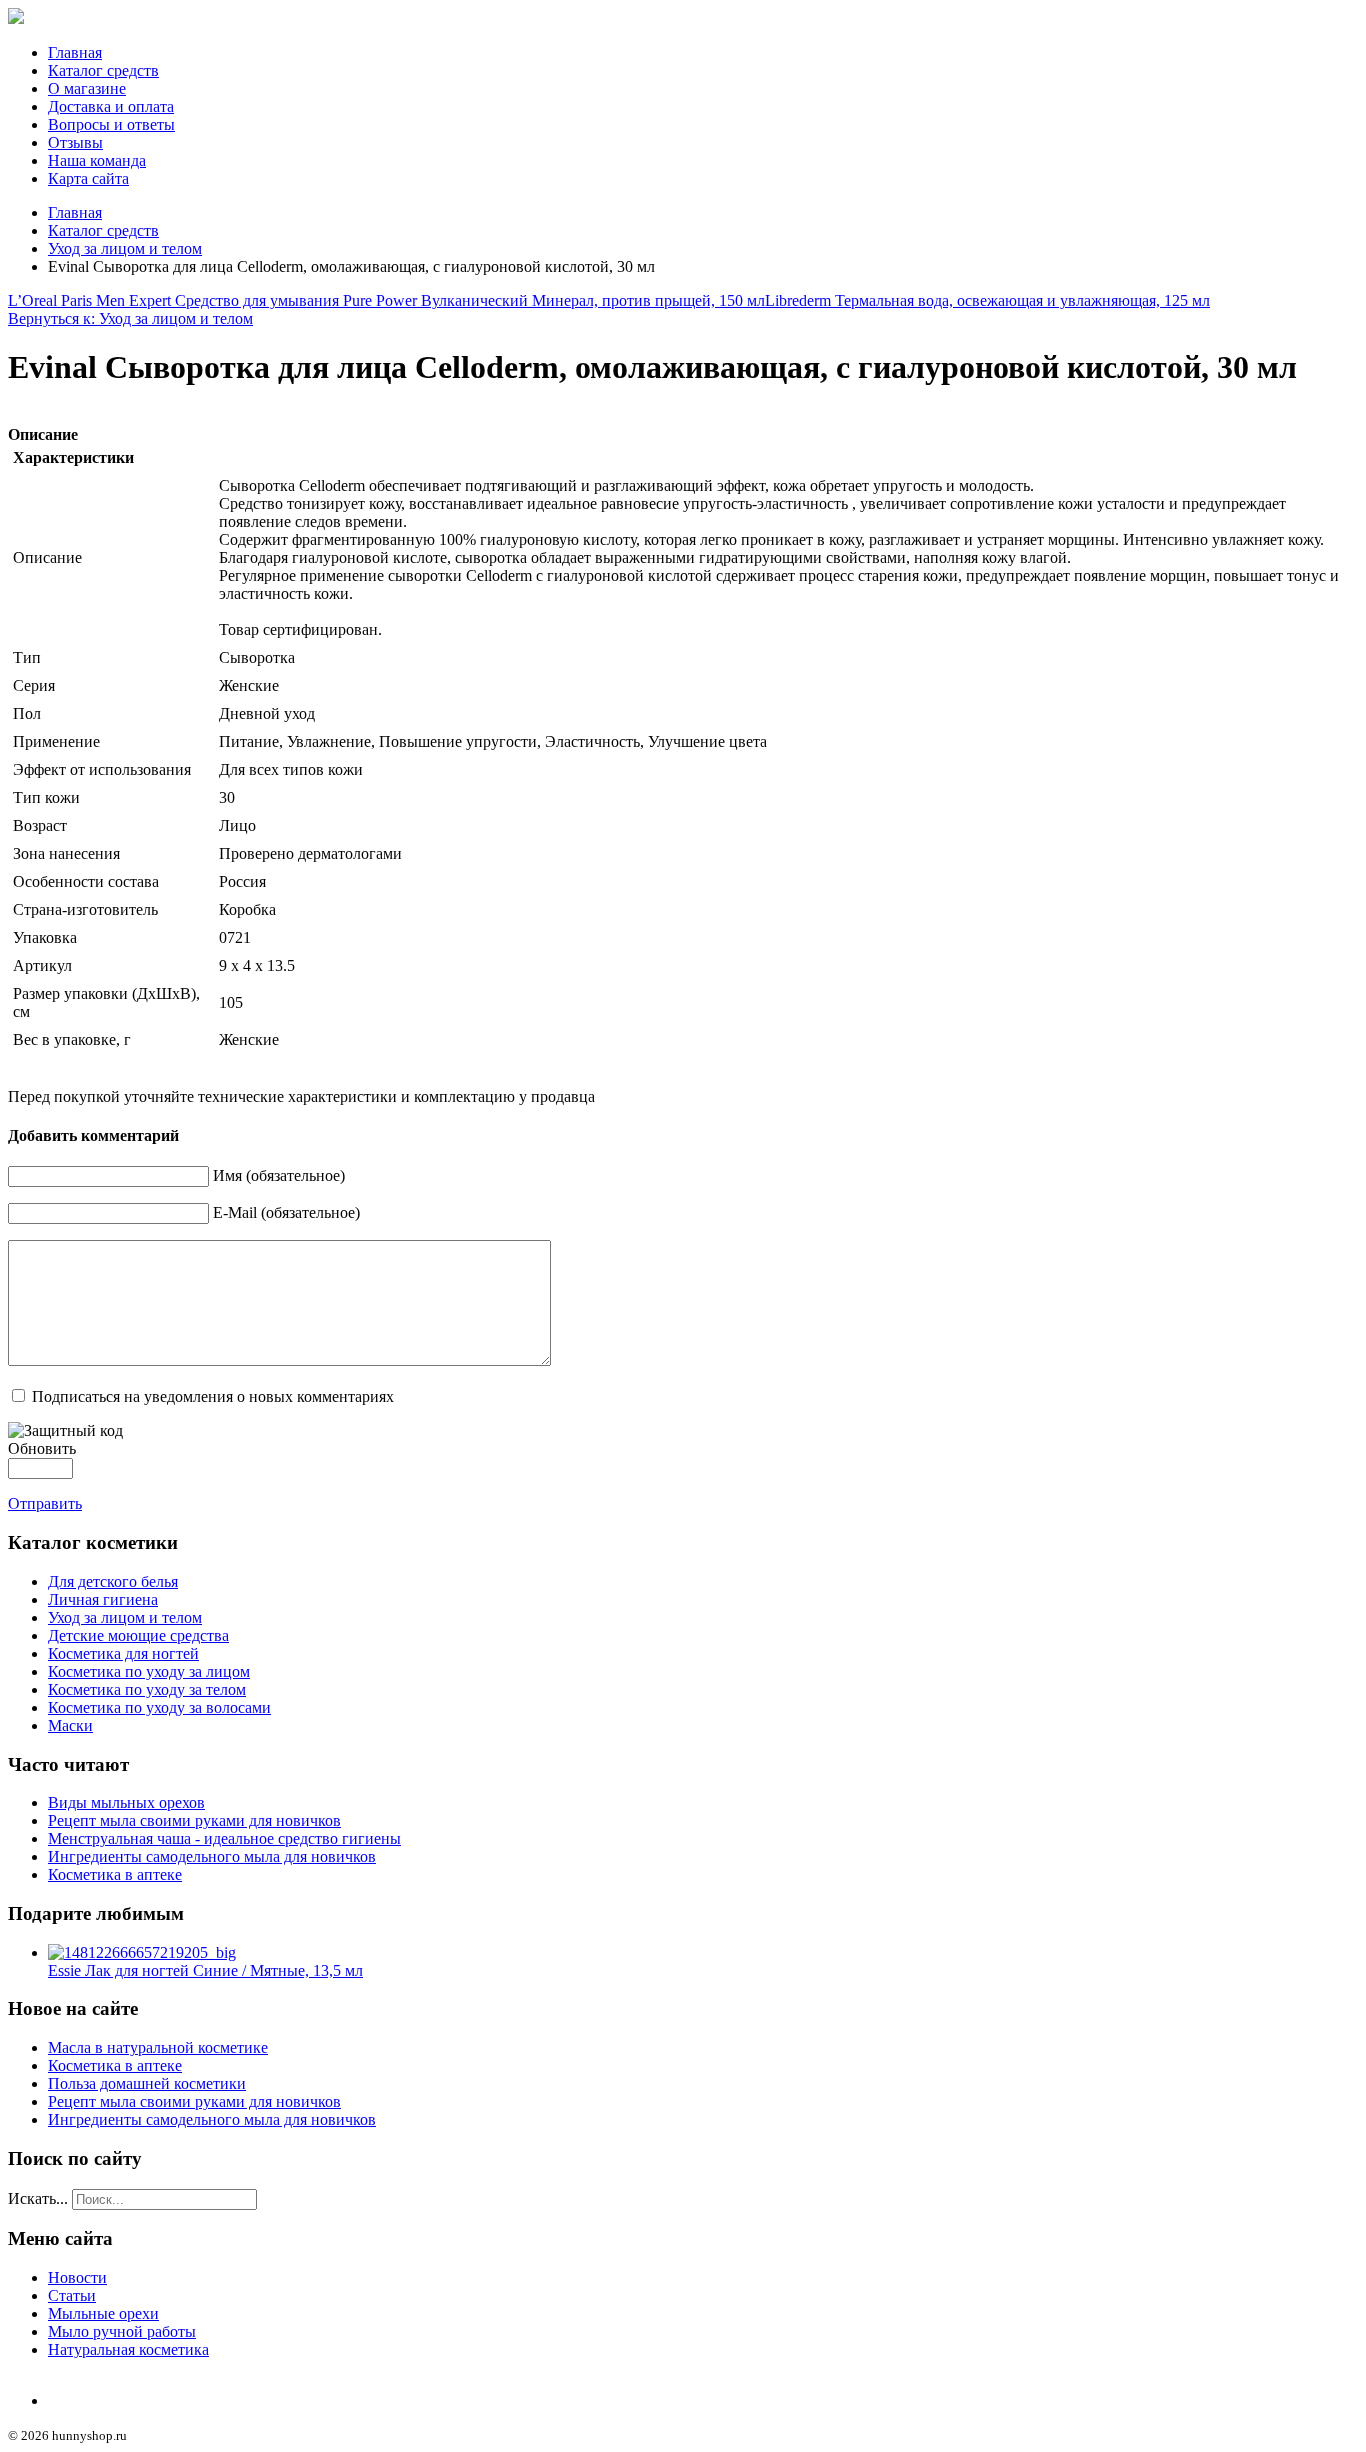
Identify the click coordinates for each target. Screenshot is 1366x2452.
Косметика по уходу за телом (147, 1689)
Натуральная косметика (128, 2349)
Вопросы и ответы (111, 124)
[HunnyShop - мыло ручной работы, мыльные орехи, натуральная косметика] (16, 18)
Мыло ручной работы (122, 2331)
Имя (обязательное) (279, 1175)
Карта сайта (88, 178)
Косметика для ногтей (123, 1653)
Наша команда (97, 160)
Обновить (42, 1448)
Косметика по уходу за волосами (159, 1707)
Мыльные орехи (103, 2313)
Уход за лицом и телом (125, 248)
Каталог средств (103, 70)
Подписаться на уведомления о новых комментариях (213, 1396)
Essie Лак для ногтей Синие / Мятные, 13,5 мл (205, 1970)
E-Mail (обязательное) (286, 1212)
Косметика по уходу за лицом (149, 1671)
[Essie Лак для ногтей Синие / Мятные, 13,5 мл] (142, 1952)
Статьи (72, 2295)
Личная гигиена (103, 1599)
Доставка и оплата (111, 106)
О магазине (87, 88)
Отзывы (75, 142)
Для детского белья (113, 1581)
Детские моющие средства (138, 1635)
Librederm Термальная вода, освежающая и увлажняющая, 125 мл (987, 300)
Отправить (45, 1503)
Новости (77, 2277)
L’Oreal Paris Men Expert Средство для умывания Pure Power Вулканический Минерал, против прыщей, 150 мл (386, 300)
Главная (75, 52)
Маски (70, 1725)
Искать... (38, 2198)
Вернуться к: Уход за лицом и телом (130, 318)
